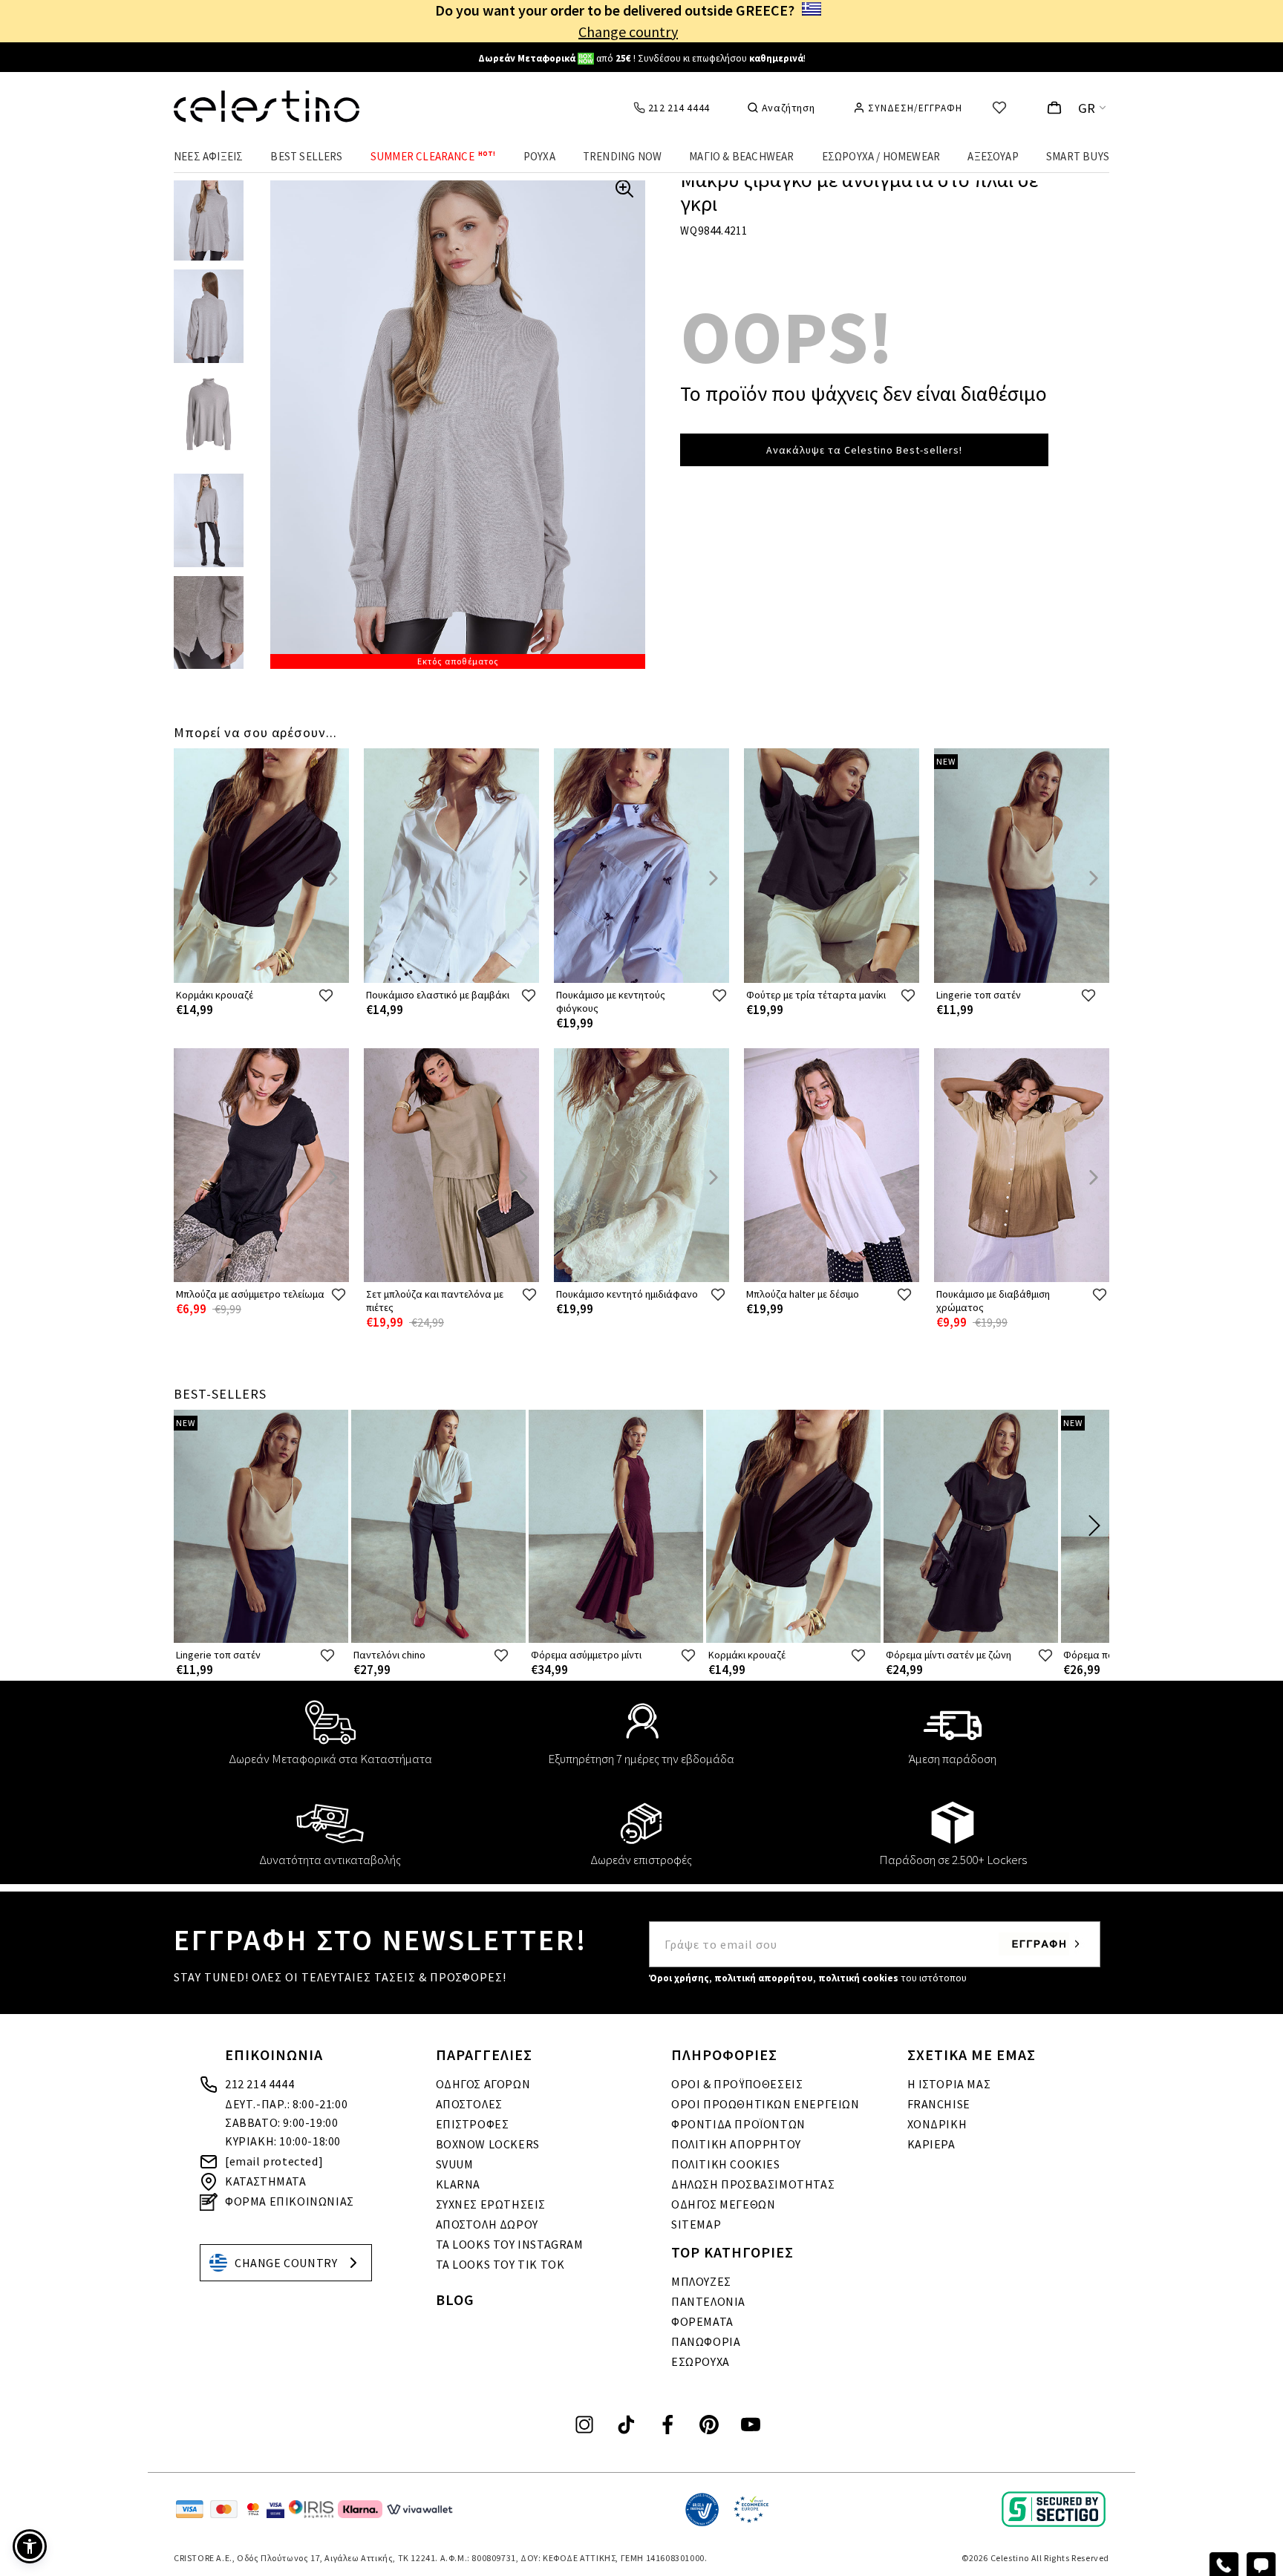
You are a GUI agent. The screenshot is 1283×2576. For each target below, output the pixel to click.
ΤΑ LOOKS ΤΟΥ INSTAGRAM (510, 2244)
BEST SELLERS (306, 156)
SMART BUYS (1078, 156)
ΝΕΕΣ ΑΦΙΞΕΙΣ (208, 156)
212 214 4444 (259, 2084)
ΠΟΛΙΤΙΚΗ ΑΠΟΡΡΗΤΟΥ (736, 2144)
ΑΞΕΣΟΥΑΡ (993, 156)
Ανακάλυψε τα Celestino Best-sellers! (864, 450)
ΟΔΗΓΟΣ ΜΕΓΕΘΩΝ (723, 2204)
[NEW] (1022, 980)
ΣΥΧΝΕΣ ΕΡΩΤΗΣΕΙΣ (491, 2204)
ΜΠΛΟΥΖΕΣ (701, 2281)
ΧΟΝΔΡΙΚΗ (937, 2124)
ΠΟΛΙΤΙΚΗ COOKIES (726, 2164)
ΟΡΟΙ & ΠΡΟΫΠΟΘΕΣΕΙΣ (737, 2084)
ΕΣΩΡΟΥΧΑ (701, 2361)
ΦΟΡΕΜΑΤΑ (702, 2321)
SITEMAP (696, 2224)
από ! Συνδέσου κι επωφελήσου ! (642, 58)
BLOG (455, 2299)
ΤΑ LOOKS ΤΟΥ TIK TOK (500, 2264)
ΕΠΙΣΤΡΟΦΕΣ (473, 2124)
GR (1087, 108)
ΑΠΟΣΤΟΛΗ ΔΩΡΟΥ (487, 2224)
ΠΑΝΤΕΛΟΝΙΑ (708, 2301)
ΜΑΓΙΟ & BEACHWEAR (741, 156)
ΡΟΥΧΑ (539, 156)
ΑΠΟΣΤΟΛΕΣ (469, 2104)
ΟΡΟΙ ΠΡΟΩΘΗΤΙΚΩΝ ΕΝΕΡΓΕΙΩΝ (765, 2104)
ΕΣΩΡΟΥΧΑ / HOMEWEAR (881, 156)
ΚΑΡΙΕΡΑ (931, 2144)
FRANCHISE (939, 2104)
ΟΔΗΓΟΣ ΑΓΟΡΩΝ (483, 2084)
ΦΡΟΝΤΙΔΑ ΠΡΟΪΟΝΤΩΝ (738, 2124)
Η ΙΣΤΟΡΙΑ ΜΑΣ (949, 2084)
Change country (628, 32)
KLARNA (458, 2184)
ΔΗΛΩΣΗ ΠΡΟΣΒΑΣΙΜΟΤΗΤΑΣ (753, 2184)
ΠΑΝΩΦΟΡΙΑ (706, 2341)
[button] (30, 2546)
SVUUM (455, 2164)
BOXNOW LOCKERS (488, 2144)
